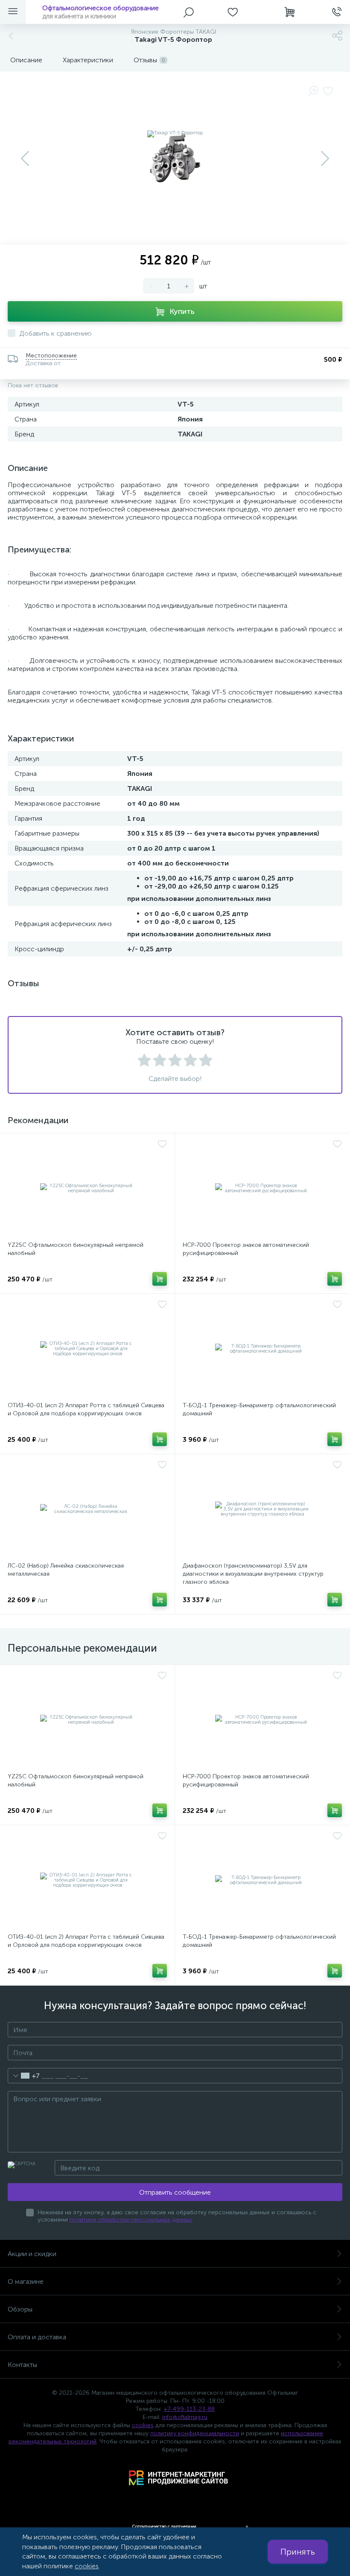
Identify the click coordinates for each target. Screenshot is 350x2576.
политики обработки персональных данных (131, 2220)
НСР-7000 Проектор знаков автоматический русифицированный (246, 1249)
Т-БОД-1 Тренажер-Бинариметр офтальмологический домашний (259, 1409)
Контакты (22, 2365)
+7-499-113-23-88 (189, 2409)
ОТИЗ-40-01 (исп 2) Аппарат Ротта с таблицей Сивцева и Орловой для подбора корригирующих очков (86, 1409)
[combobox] (24, 2076)
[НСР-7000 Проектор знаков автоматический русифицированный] (262, 1188)
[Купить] (160, 1279)
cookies (143, 2425)
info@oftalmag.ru (185, 2417)
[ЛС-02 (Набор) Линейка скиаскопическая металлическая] (87, 1509)
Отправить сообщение (175, 2192)
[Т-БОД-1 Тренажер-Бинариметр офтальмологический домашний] (262, 1349)
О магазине (26, 2281)
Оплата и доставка (37, 2337)
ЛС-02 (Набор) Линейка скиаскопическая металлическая (66, 1570)
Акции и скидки (32, 2254)
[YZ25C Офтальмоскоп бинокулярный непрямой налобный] (87, 1188)
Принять (298, 2552)
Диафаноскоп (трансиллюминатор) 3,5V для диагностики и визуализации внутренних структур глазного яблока (253, 1574)
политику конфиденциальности (195, 2433)
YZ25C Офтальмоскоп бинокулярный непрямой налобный (76, 1249)
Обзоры (20, 2309)
